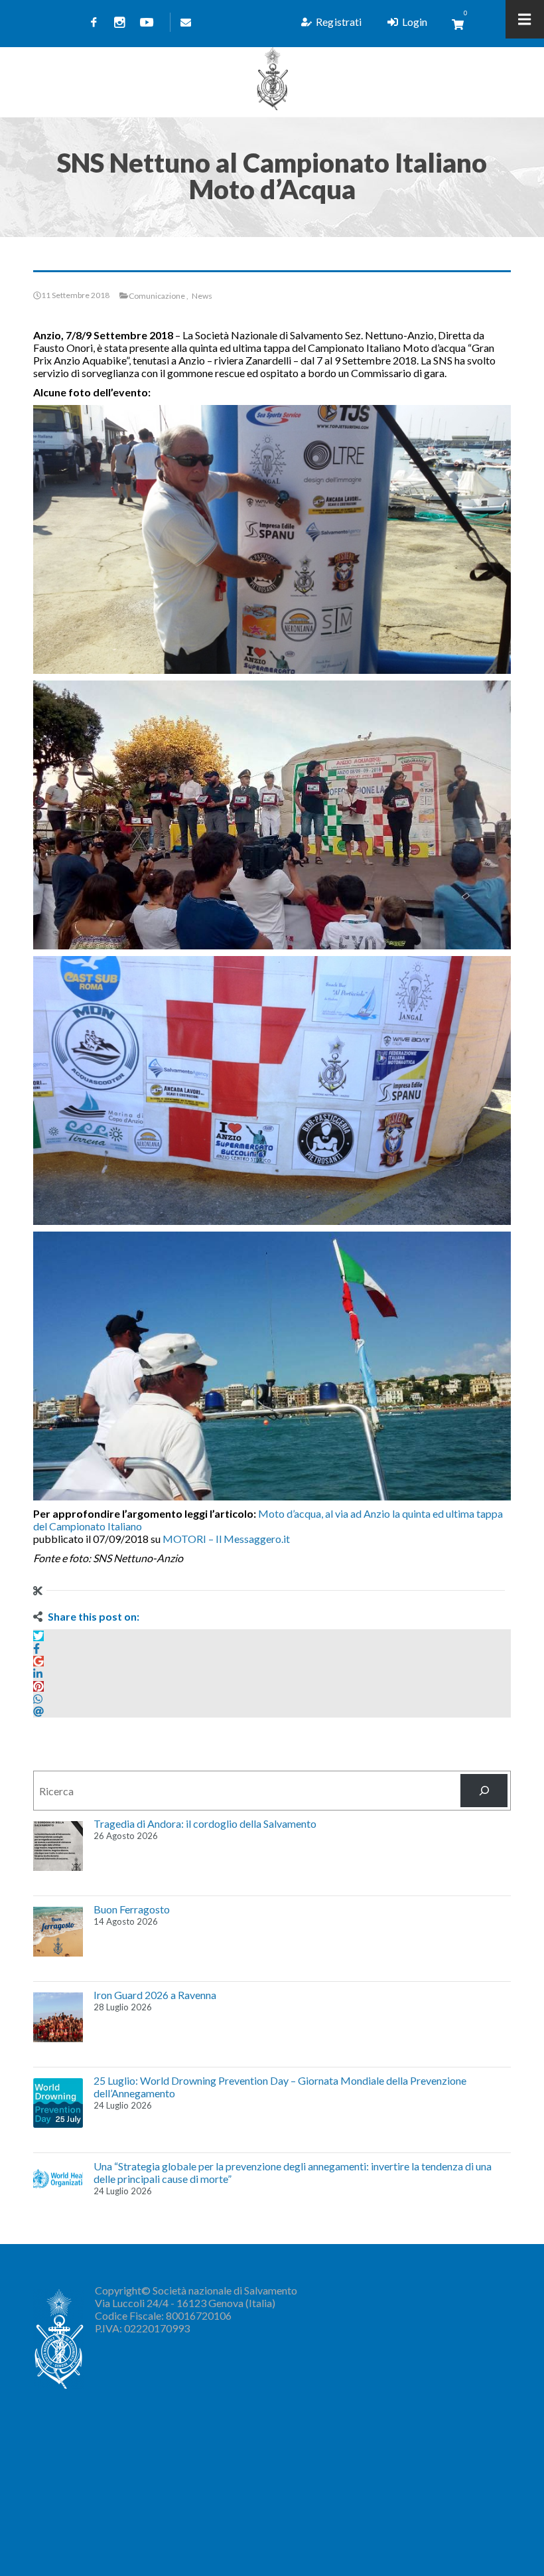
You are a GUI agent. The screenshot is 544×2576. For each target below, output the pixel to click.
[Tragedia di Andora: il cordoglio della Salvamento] (58, 1846)
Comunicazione (157, 296)
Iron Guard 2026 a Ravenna (155, 1995)
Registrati (339, 22)
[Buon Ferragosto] (58, 1932)
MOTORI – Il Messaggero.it (226, 1539)
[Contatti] (183, 22)
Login (415, 22)
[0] (458, 24)
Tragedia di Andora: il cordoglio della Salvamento (205, 1823)
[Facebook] (94, 22)
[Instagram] (120, 22)
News (202, 296)
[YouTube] (147, 22)
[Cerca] (484, 1790)
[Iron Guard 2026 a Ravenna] (58, 2017)
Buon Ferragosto (132, 1909)
